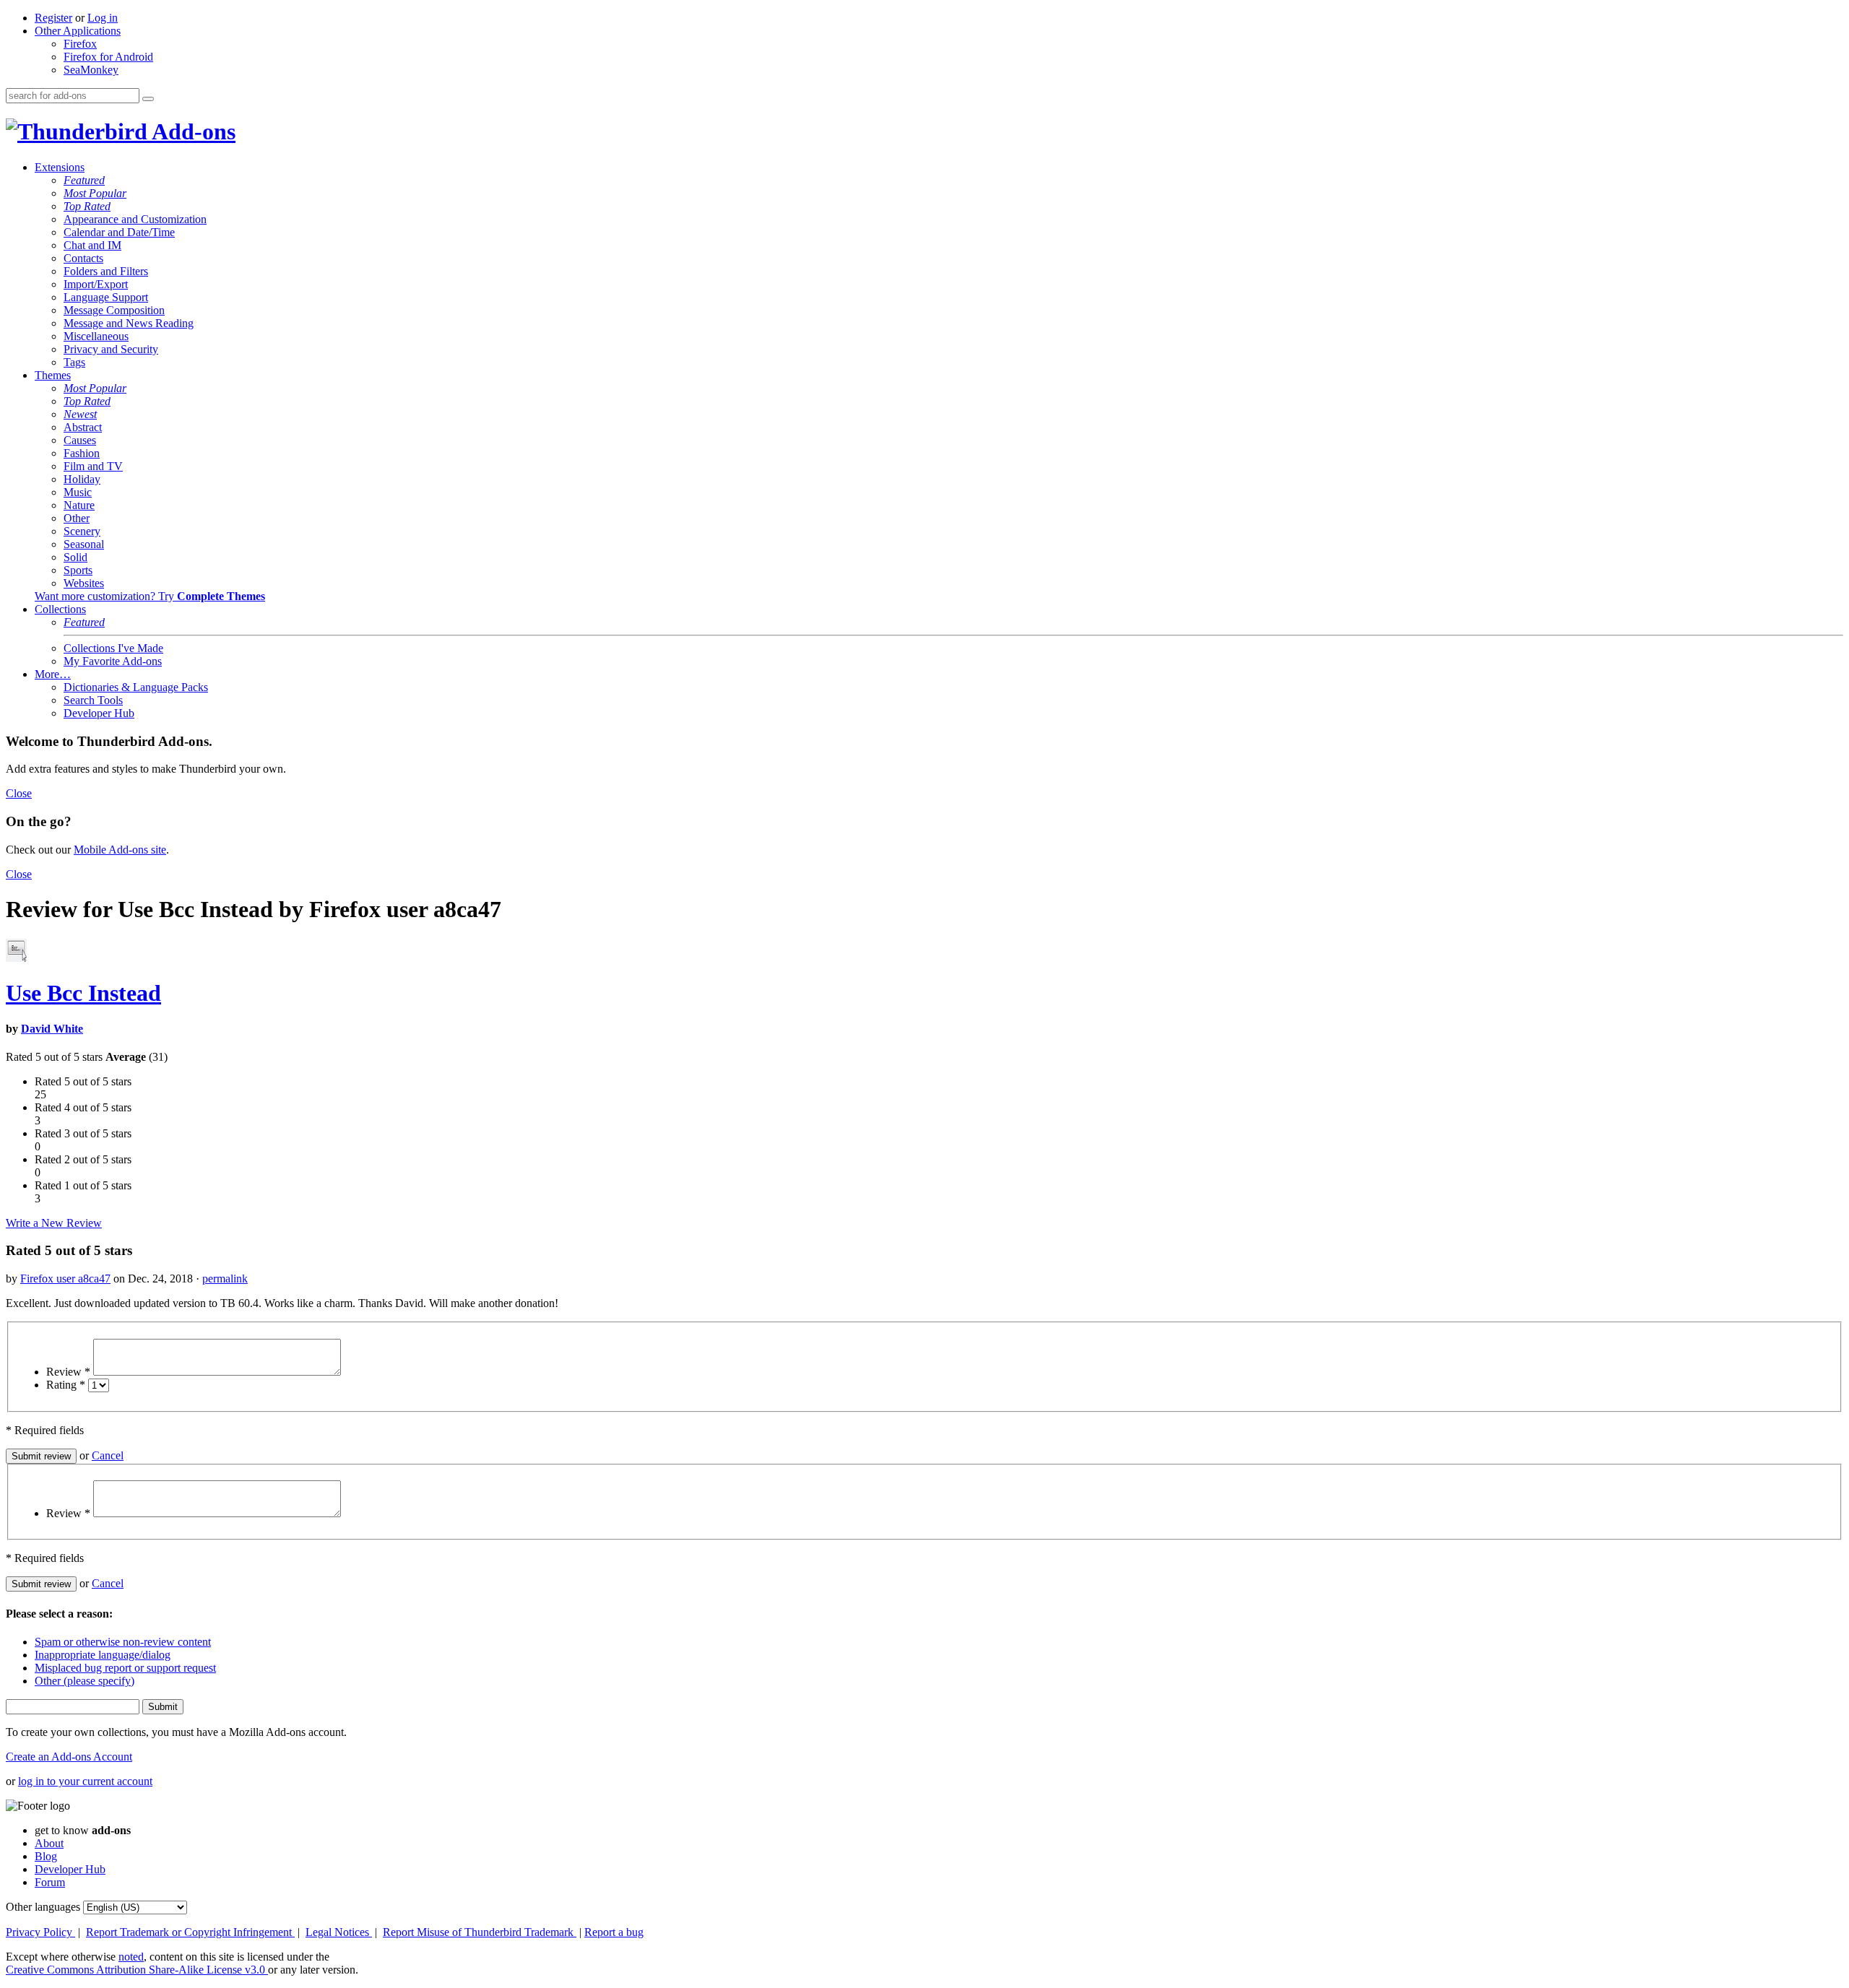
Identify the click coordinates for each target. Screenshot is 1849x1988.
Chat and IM (92, 245)
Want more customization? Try (150, 596)
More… (53, 674)
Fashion (82, 453)
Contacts (83, 258)
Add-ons (191, 131)
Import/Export (96, 284)
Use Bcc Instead (83, 993)
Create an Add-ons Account (69, 1757)
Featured (84, 180)
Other (77, 518)
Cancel (108, 1455)
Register (53, 18)
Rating (66, 1385)
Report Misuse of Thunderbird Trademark (480, 1932)
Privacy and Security (111, 349)
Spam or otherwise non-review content (123, 1642)
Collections (60, 609)
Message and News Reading (129, 323)
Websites (84, 583)
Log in (103, 18)
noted (131, 1957)
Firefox (80, 44)
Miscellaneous (96, 336)
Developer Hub (99, 713)
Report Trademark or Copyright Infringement (190, 1932)
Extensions (60, 167)
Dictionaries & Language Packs (136, 687)
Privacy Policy (40, 1932)
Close (19, 793)
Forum (50, 1882)
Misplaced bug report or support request (125, 1668)
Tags (74, 362)
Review (68, 1372)
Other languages (43, 1907)
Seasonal (84, 544)
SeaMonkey (91, 70)
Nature (79, 505)
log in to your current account (85, 1781)
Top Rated (87, 206)
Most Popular (95, 193)
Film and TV (93, 466)
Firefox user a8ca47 (65, 1279)
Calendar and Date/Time (119, 232)
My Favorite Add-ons (113, 661)
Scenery (82, 531)
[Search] (148, 99)
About (49, 1843)
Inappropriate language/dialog (103, 1655)
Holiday (82, 479)
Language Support (106, 297)
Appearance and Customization (135, 219)
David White (52, 1029)
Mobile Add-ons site (120, 850)
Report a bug (614, 1932)
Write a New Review (54, 1223)
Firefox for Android (108, 57)
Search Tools (93, 700)
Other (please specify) (85, 1681)
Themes (53, 375)
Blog (46, 1856)
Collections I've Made (113, 648)
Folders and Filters (106, 271)
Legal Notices (339, 1932)
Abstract (83, 427)
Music (78, 492)
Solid (75, 557)
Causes (80, 440)
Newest (80, 414)
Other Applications (78, 31)
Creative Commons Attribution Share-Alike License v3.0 (137, 1970)
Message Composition (114, 310)
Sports (78, 570)
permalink (225, 1279)
